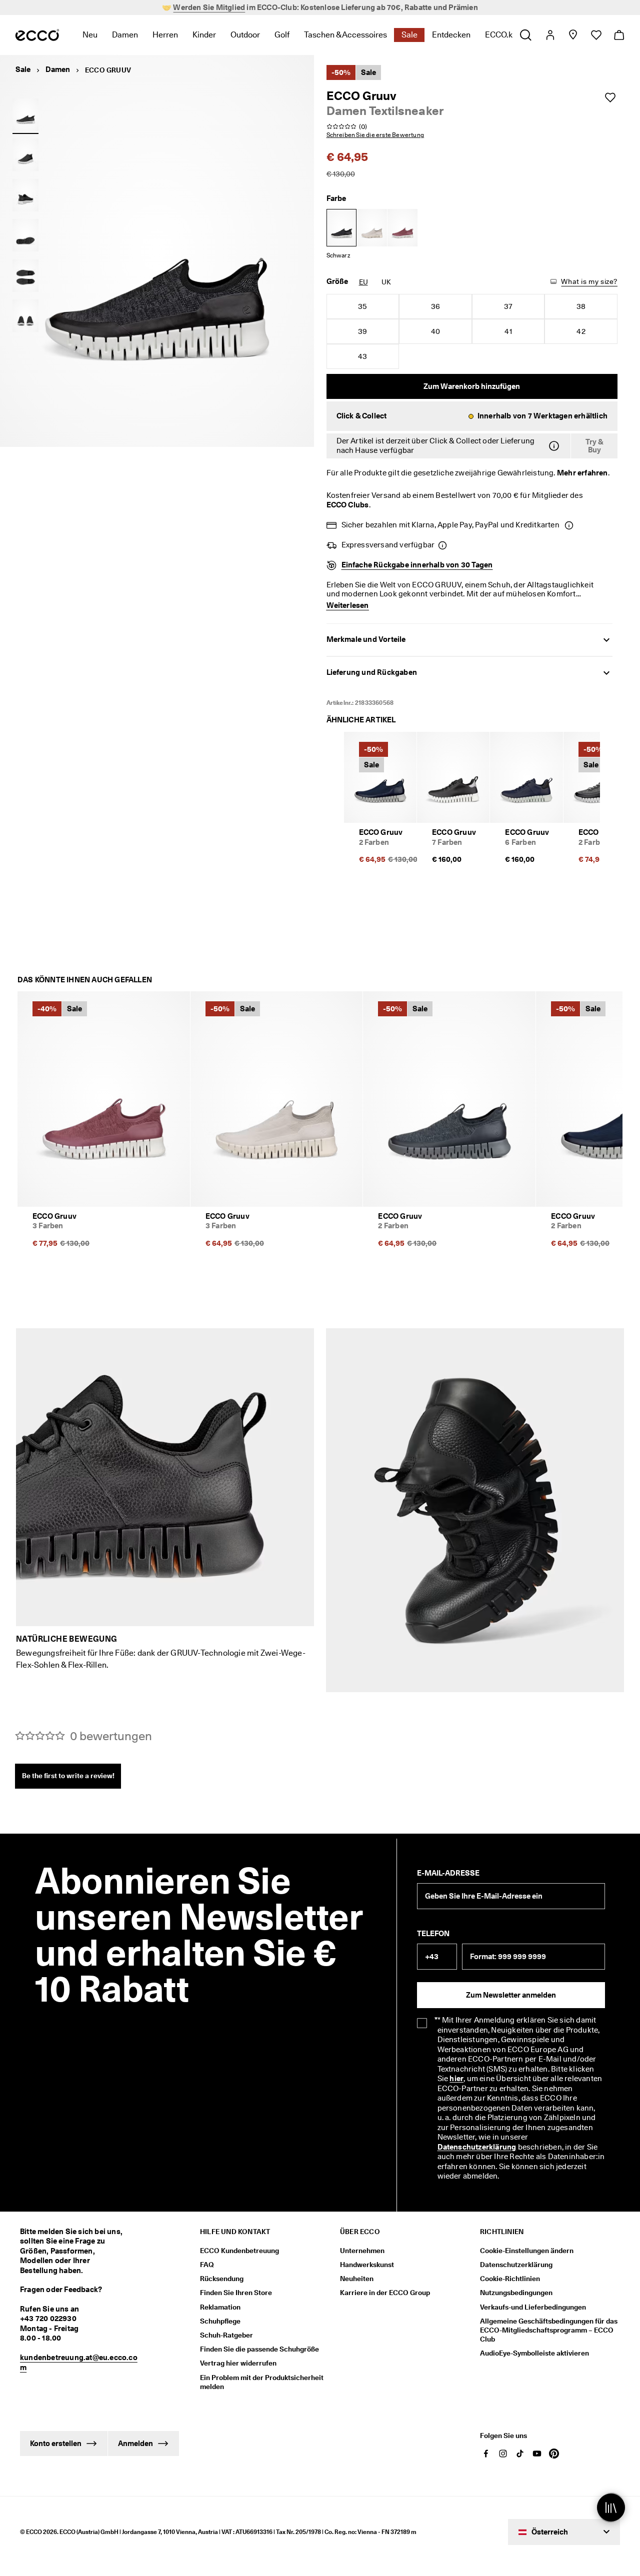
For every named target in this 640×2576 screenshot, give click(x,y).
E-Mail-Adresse (448, 1873)
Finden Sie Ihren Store (236, 2293)
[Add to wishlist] (610, 97)
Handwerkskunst (367, 2265)
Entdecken (451, 35)
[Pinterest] (554, 2454)
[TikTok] (520, 2454)
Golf (282, 35)
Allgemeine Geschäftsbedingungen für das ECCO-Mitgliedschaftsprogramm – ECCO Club (549, 2330)
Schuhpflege (220, 2321)
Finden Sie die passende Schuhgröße (259, 2349)
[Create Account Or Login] (550, 35)
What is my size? (589, 281)
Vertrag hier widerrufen (238, 2363)
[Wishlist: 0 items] (596, 35)
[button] (472, 416)
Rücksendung (222, 2279)
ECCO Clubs (348, 505)
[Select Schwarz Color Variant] (341, 228)
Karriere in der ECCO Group (385, 2293)
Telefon (433, 1934)
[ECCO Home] (37, 35)
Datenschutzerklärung (477, 2147)
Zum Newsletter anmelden (511, 1995)
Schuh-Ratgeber (226, 2335)
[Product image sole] (25, 235)
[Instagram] (503, 2454)
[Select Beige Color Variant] (372, 228)
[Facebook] (486, 2454)
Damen (125, 35)
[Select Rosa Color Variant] (402, 228)
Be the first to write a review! (68, 1776)
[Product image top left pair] (25, 275)
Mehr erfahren (582, 473)
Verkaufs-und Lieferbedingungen (533, 2307)
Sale (409, 35)
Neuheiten (357, 2279)
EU (363, 282)
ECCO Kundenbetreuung (239, 2251)
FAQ (207, 2265)
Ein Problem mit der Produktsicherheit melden (262, 2382)
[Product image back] (25, 195)
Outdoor (245, 35)
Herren (165, 35)
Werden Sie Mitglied (209, 7)
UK (386, 282)
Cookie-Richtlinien (510, 2279)
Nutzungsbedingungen (516, 2293)
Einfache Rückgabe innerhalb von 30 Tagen (417, 565)
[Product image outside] (25, 114)
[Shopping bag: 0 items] (619, 35)
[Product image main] (25, 155)
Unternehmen (362, 2251)
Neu (90, 35)
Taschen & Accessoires (345, 35)
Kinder (204, 35)
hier (456, 2079)
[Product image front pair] (25, 316)
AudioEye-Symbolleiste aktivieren (534, 2353)
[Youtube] (537, 2454)
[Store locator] (573, 35)
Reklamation (220, 2307)
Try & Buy (594, 446)
